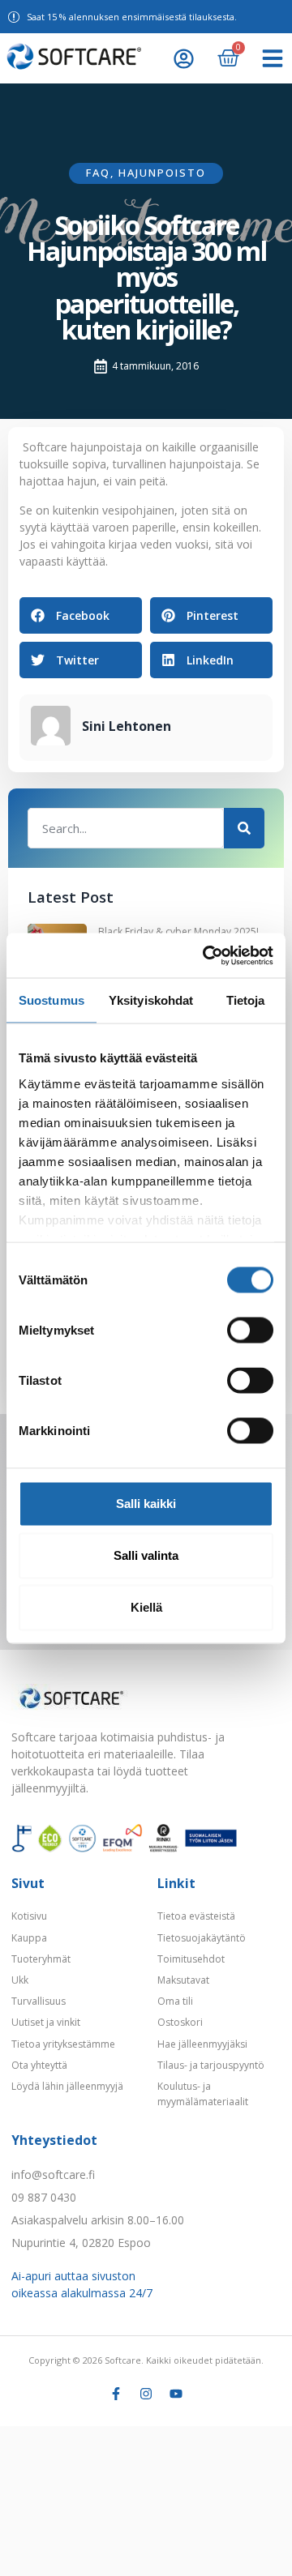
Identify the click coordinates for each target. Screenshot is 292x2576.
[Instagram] (146, 2394)
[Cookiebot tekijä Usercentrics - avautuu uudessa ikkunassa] (206, 955)
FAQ (98, 173)
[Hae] (244, 828)
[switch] (250, 1331)
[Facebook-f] (116, 2394)
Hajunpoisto (162, 173)
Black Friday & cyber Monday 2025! (178, 931)
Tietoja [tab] (246, 1000)
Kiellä (146, 1607)
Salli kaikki (146, 1504)
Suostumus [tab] (52, 1000)
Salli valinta (146, 1555)
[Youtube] (176, 2394)
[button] (273, 58)
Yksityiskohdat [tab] (151, 1000)
